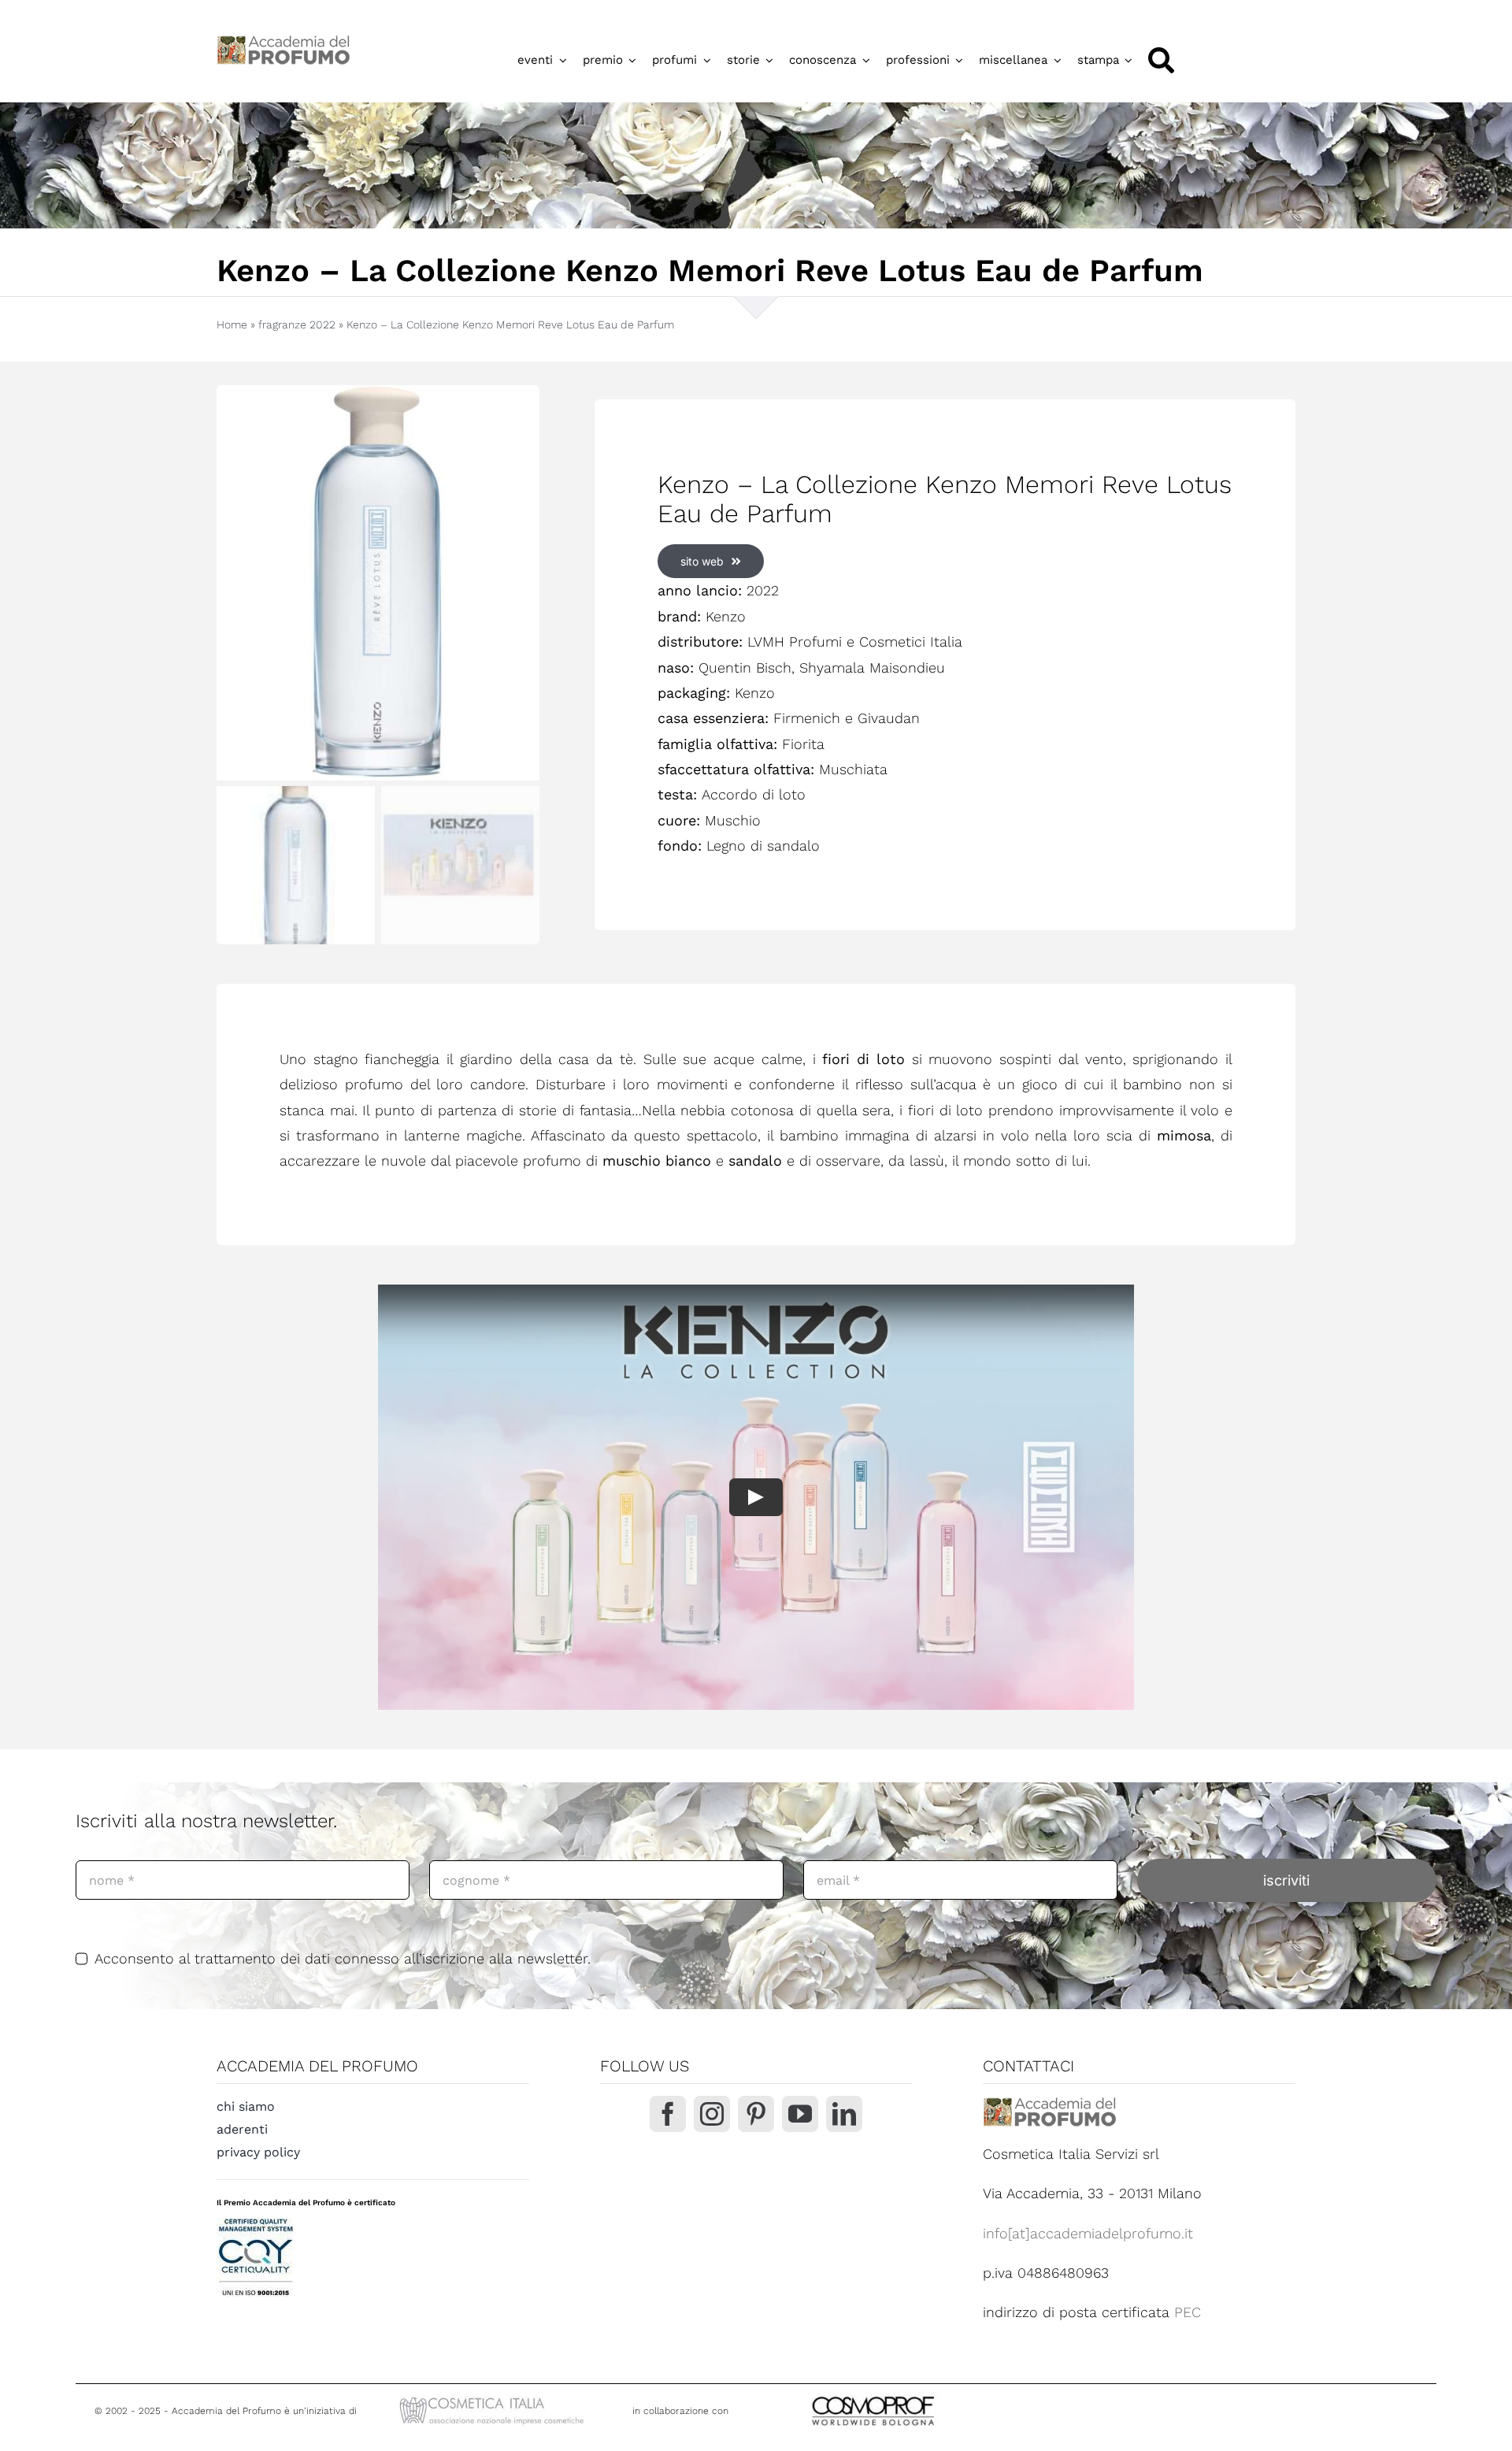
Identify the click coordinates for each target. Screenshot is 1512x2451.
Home (232, 324)
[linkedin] (844, 2114)
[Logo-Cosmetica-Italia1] (494, 2399)
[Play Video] (756, 1497)
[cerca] (1161, 60)
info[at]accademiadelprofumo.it (1088, 2233)
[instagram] (712, 2114)
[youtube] (800, 2114)
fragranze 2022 (297, 324)
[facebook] (668, 2114)
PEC (1188, 2312)
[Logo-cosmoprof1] (925, 2395)
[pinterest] (756, 2114)
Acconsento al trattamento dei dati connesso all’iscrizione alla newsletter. (343, 1958)
